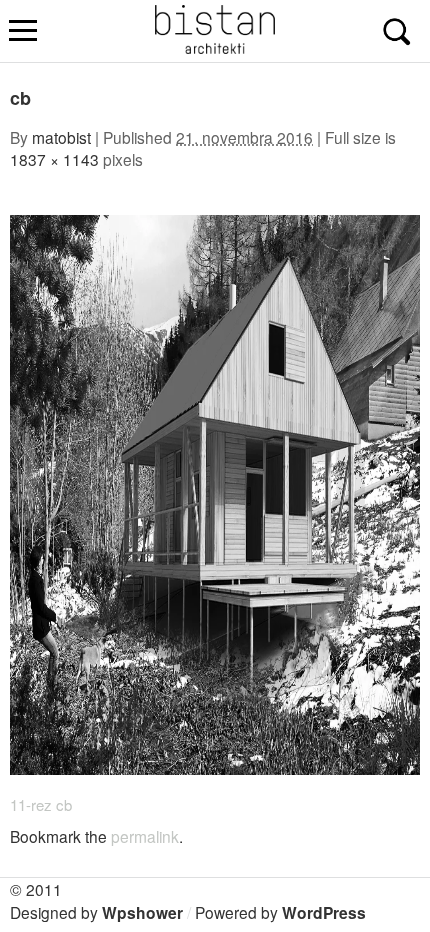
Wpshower (142, 912)
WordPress (324, 912)
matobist (61, 137)
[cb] (215, 768)
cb (64, 804)
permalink (145, 836)
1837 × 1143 (54, 159)
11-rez (31, 804)
